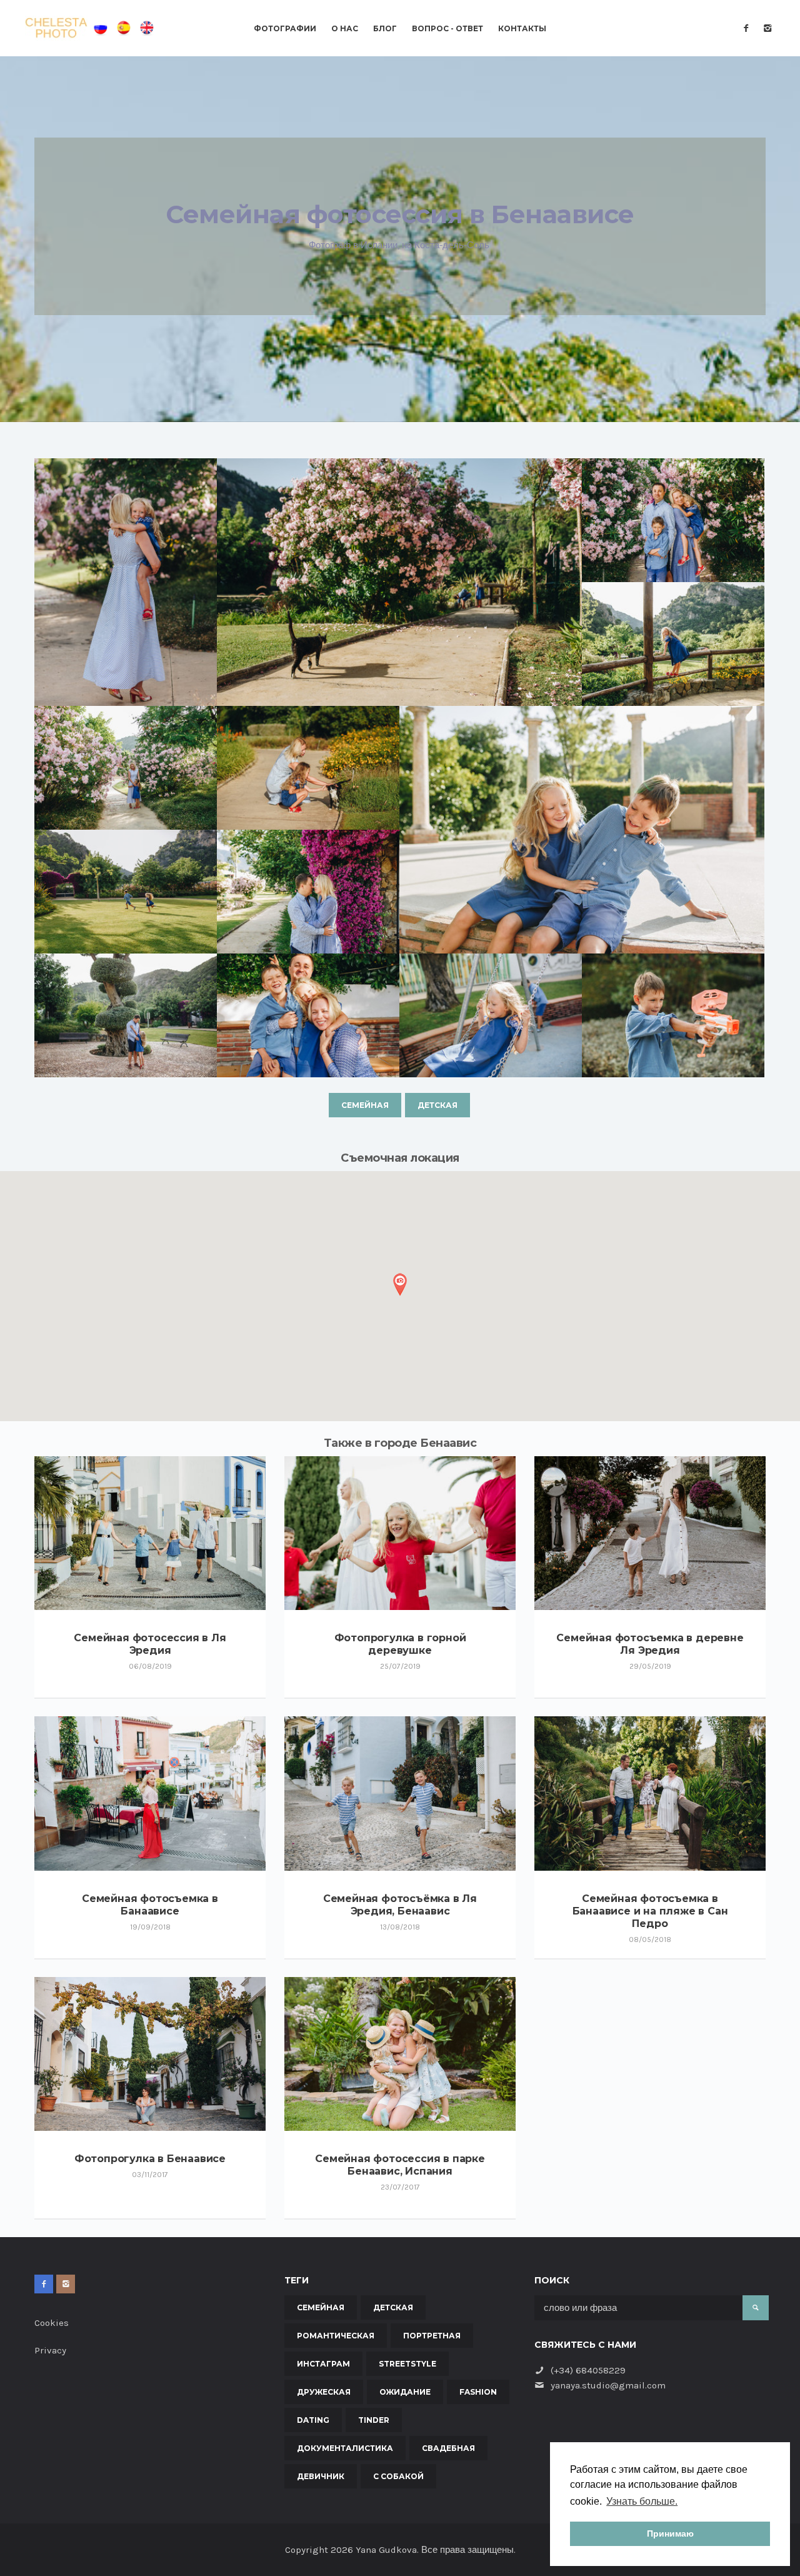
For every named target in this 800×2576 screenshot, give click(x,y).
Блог (385, 29)
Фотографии (285, 29)
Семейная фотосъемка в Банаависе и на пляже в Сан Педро (650, 1911)
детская (437, 1105)
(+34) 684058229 (588, 2370)
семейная (365, 1105)
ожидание (405, 2392)
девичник (321, 2476)
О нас (345, 29)
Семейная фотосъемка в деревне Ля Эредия (650, 1644)
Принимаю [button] (670, 2533)
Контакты (522, 29)
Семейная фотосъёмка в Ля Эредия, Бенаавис (400, 1905)
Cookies (52, 2323)
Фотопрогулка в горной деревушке (400, 1644)
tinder (374, 2420)
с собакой (398, 2476)
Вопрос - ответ (447, 29)
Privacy (50, 2350)
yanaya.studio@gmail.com (608, 2385)
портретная (432, 2336)
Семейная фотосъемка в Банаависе (150, 1905)
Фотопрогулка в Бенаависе (150, 2159)
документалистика (345, 2448)
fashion (478, 2392)
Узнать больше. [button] (642, 2501)
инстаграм (323, 2364)
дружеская (324, 2392)
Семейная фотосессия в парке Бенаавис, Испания (400, 2165)
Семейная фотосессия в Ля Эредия (150, 1644)
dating (313, 2420)
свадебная (448, 2448)
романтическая (336, 2336)
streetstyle (407, 2364)
